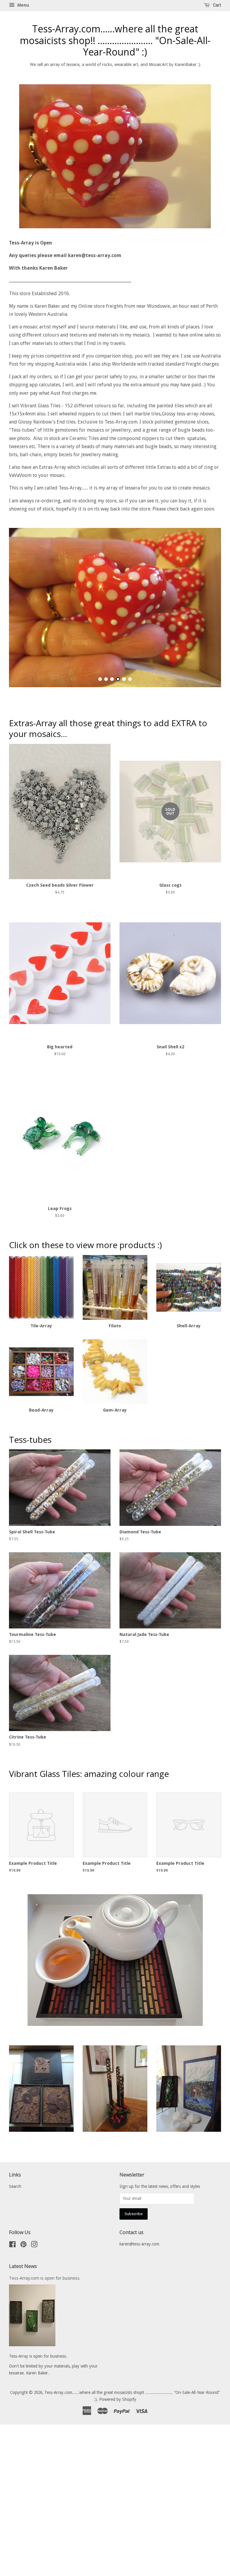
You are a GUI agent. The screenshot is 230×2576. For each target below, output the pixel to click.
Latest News (23, 2434)
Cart (217, 5)
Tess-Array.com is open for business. (45, 2446)
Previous (22, 669)
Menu (23, 5)
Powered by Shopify (118, 2567)
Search (15, 2354)
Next (208, 669)
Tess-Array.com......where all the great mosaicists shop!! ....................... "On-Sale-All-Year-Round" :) (115, 40)
